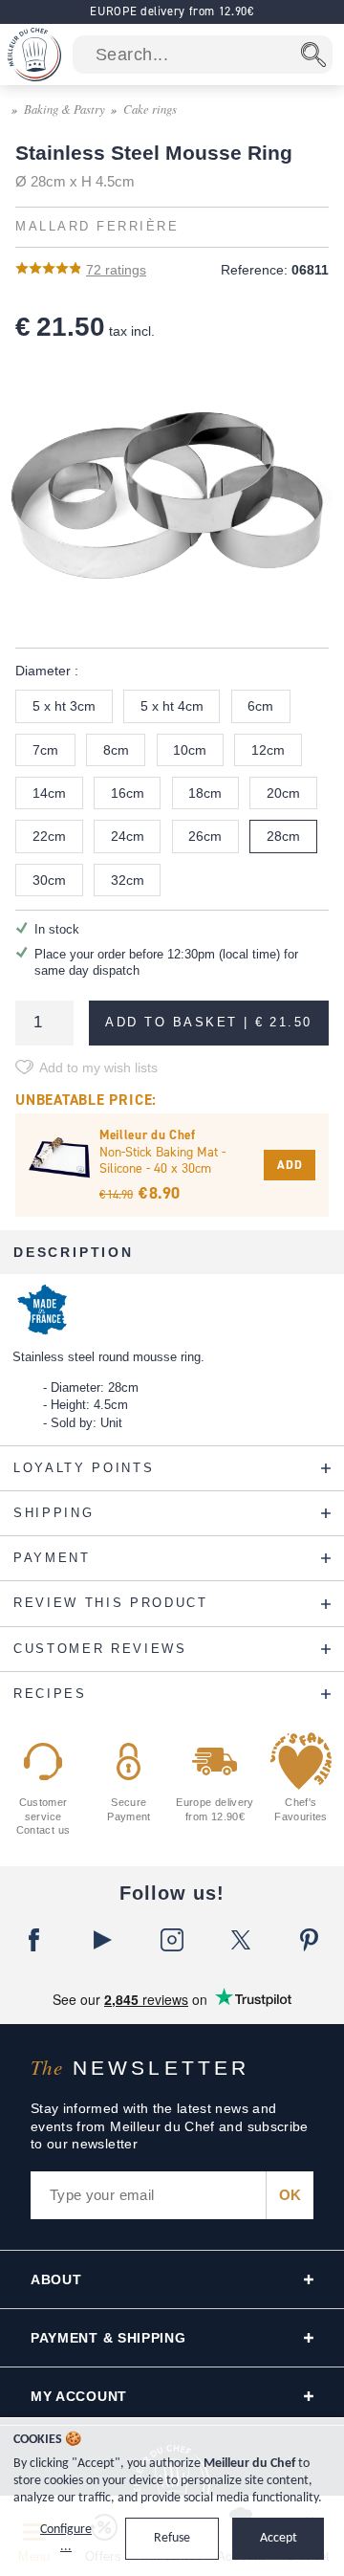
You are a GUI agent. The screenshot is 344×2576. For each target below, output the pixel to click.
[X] (241, 1940)
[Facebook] (34, 1940)
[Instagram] (172, 1940)
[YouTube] (103, 1940)
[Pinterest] (310, 1940)
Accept (279, 2538)
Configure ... (66, 2538)
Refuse (172, 2538)
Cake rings (150, 109)
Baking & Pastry (64, 109)
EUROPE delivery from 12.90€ (172, 11)
